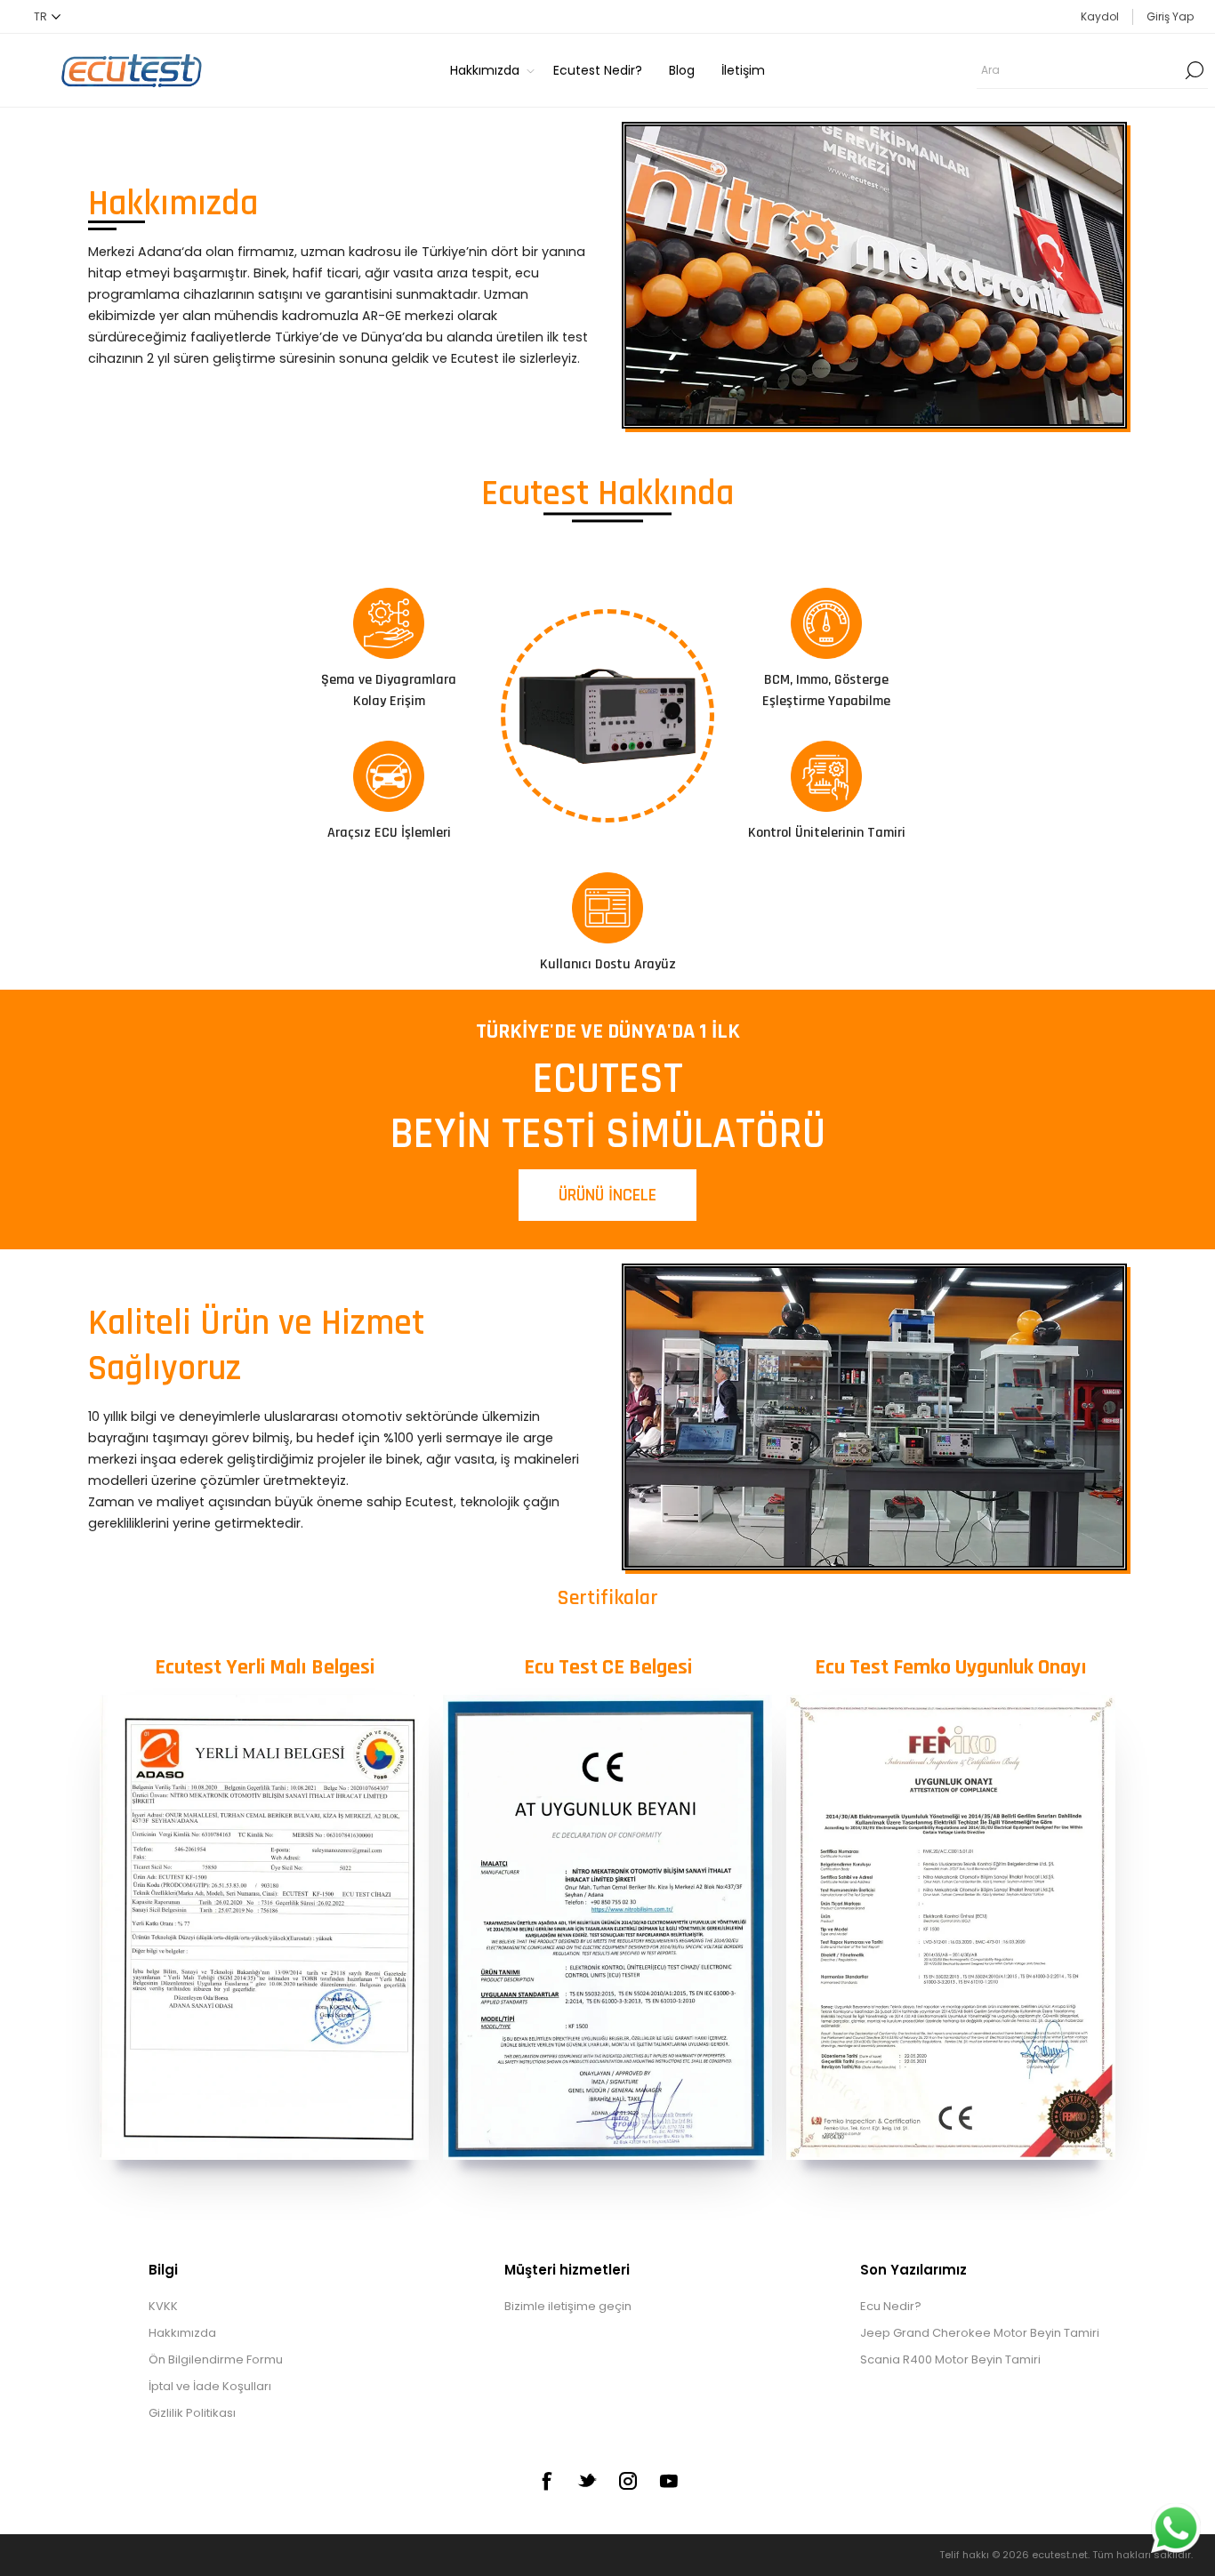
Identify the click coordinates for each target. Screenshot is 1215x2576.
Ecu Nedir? (891, 2306)
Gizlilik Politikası (192, 2413)
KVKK (163, 2306)
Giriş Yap (1170, 16)
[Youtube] (669, 2481)
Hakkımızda (182, 2333)
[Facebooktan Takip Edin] (546, 2481)
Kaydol (1100, 16)
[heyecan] (587, 2480)
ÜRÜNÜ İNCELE (607, 1195)
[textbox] (1079, 70)
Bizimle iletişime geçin (568, 2306)
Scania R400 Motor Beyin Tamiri (950, 2359)
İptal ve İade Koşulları (210, 2386)
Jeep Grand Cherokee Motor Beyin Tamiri (980, 2333)
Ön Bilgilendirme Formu (216, 2359)
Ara (1195, 70)
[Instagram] (628, 2481)
